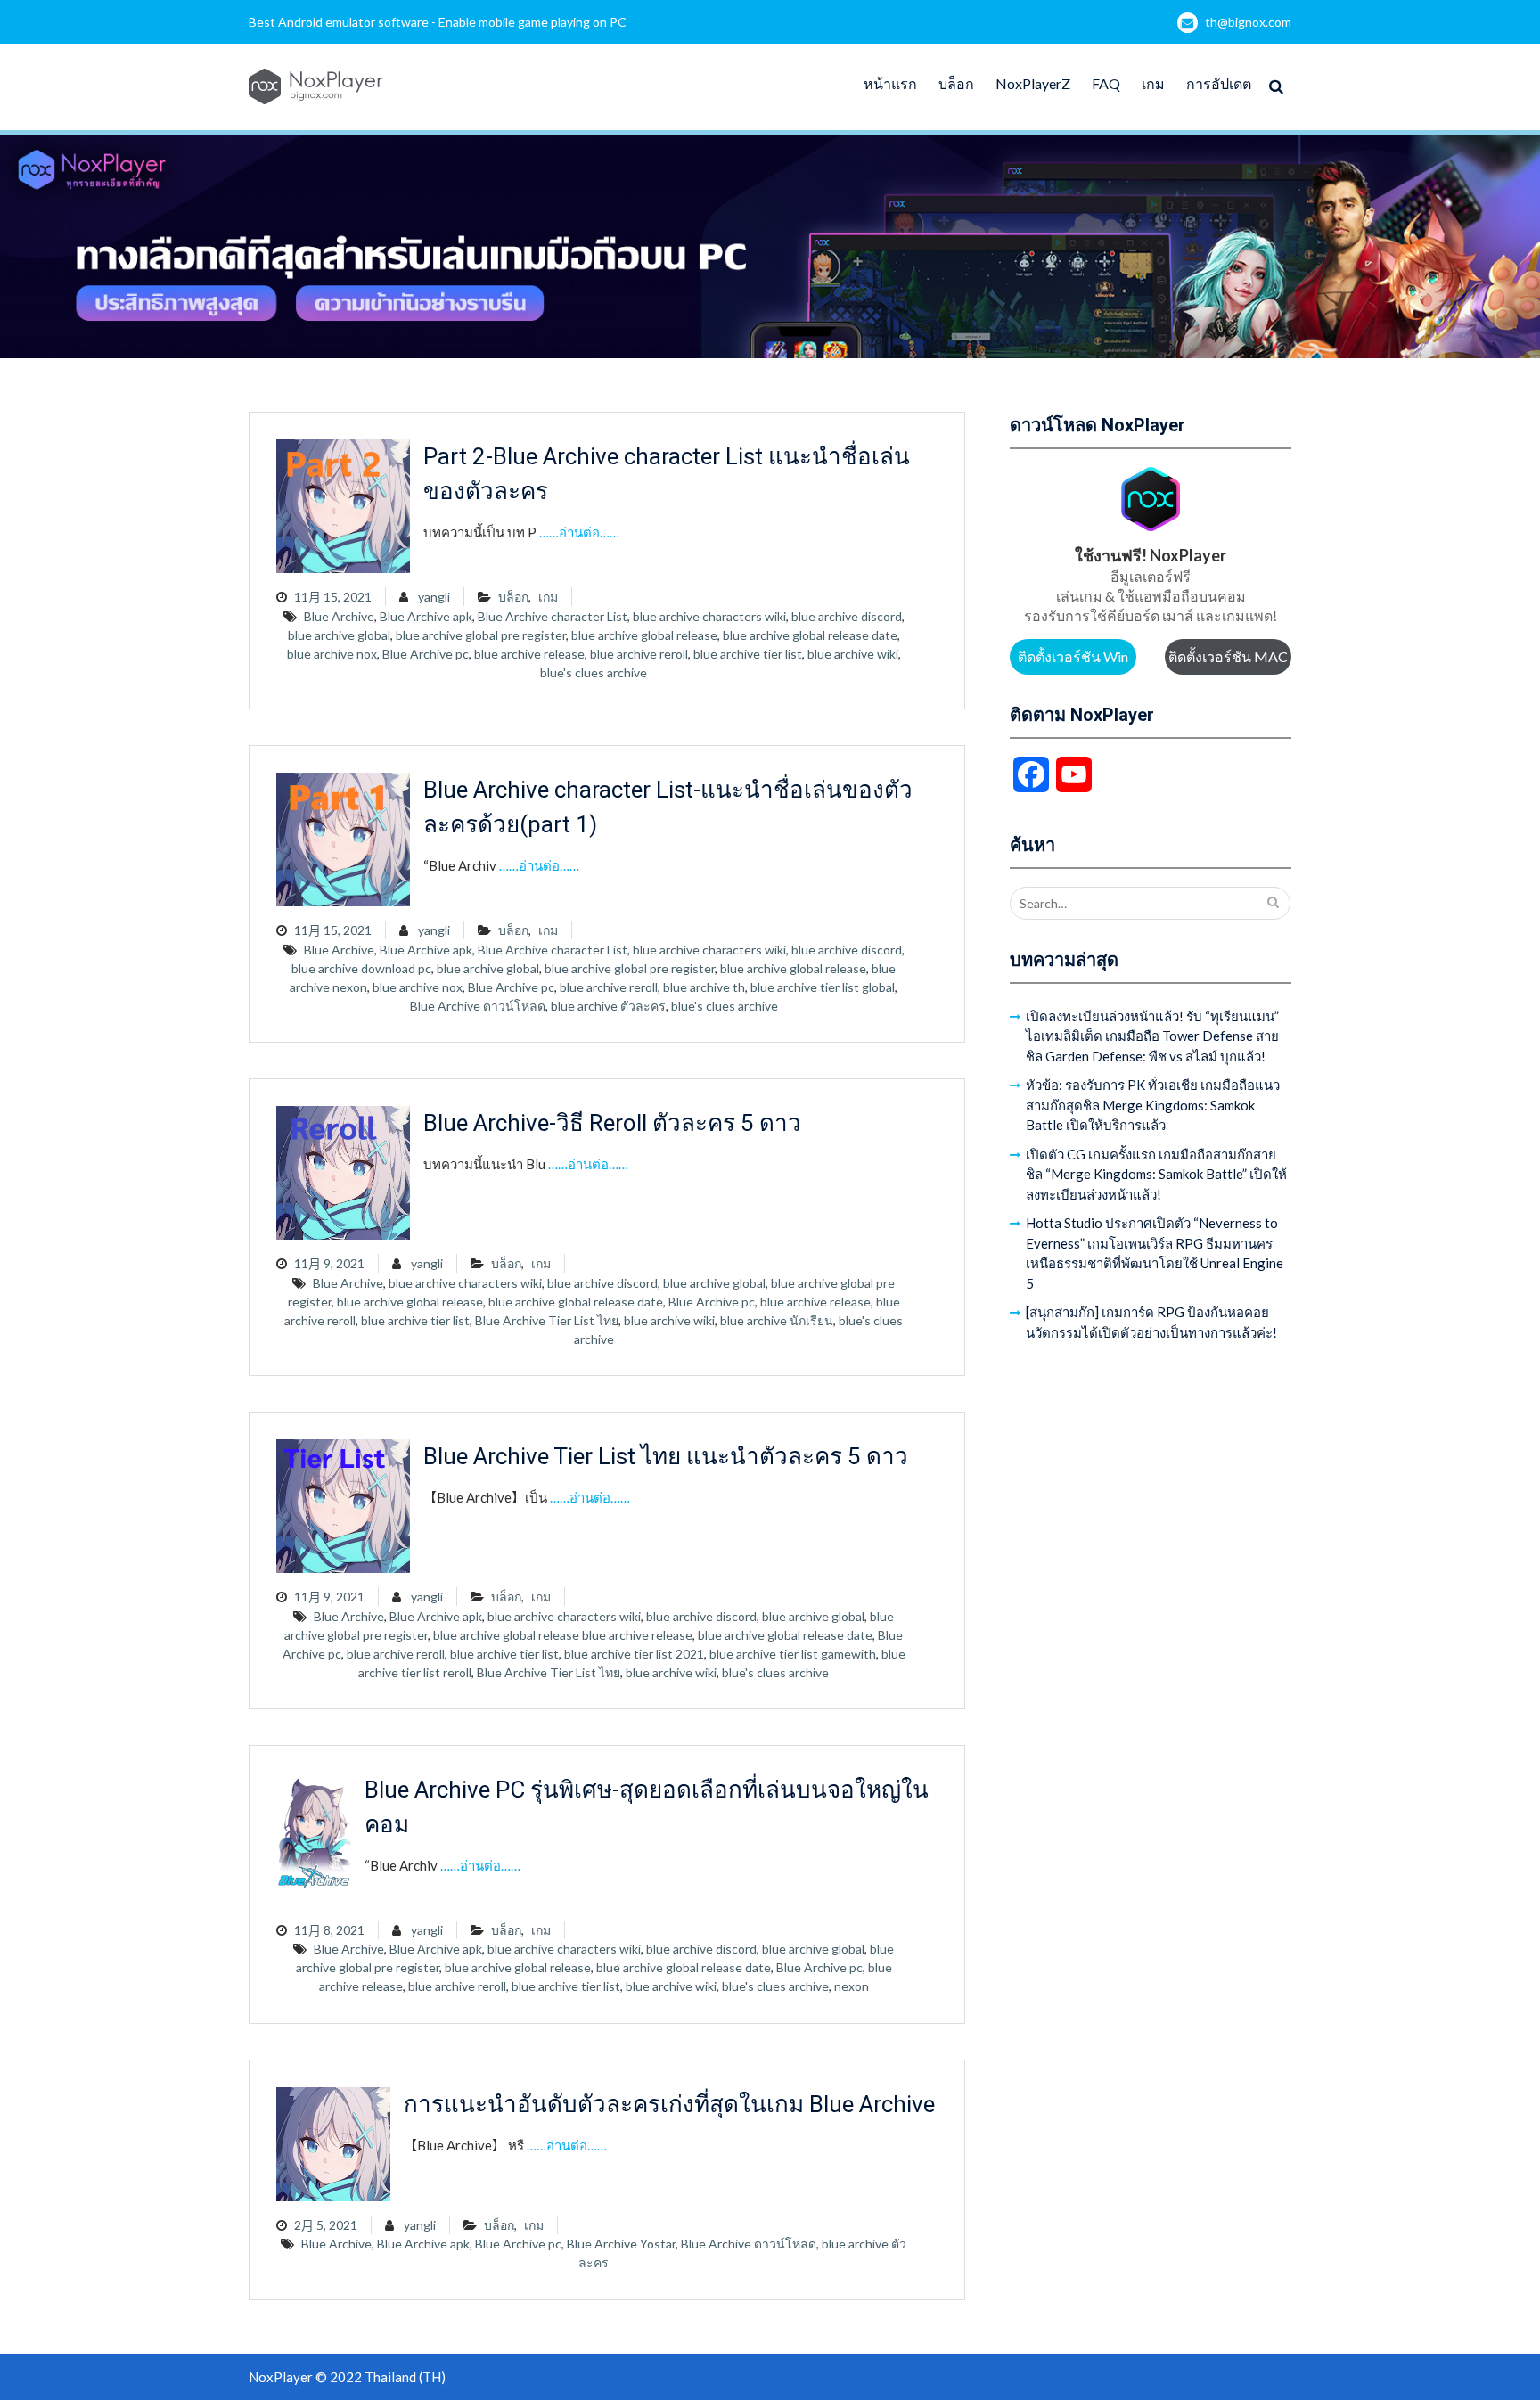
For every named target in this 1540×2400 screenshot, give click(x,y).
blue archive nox (332, 654)
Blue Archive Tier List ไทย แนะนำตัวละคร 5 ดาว (666, 1456)
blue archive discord (847, 616)
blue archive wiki (853, 654)
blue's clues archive (594, 672)
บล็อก (956, 83)
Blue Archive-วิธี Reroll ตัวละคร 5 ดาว (612, 1123)
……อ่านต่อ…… (579, 532)
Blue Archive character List (553, 616)
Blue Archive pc (426, 654)
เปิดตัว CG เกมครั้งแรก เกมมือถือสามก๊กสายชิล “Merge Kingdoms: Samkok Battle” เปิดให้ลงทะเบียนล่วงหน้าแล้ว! (1156, 1174)
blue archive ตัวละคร (608, 1006)
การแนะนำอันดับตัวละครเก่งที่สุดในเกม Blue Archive (669, 2104)
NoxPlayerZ (1033, 83)
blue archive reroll (639, 654)
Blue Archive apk (426, 616)
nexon (852, 1986)
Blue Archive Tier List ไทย (547, 1320)
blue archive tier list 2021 (634, 1654)
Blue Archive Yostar (621, 2244)
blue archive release (529, 654)
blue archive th (704, 987)
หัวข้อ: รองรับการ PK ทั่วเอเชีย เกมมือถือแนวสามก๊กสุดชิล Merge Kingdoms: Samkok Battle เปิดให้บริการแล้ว (1153, 1105)
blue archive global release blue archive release (563, 1635)
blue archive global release (644, 635)
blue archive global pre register (481, 635)
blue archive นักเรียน (777, 1320)
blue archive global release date (810, 635)
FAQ (1106, 83)
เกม (1153, 83)
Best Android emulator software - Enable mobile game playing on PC (438, 22)
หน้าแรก (890, 83)
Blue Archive (339, 616)
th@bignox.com (1248, 22)
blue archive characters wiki (709, 616)
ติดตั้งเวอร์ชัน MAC (1228, 656)
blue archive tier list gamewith (793, 1654)
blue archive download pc (361, 968)
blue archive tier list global (823, 987)
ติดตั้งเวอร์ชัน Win (1073, 656)
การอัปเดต (1219, 83)
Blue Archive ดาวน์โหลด (478, 1006)
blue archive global (339, 635)
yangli (434, 597)
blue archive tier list (748, 654)
